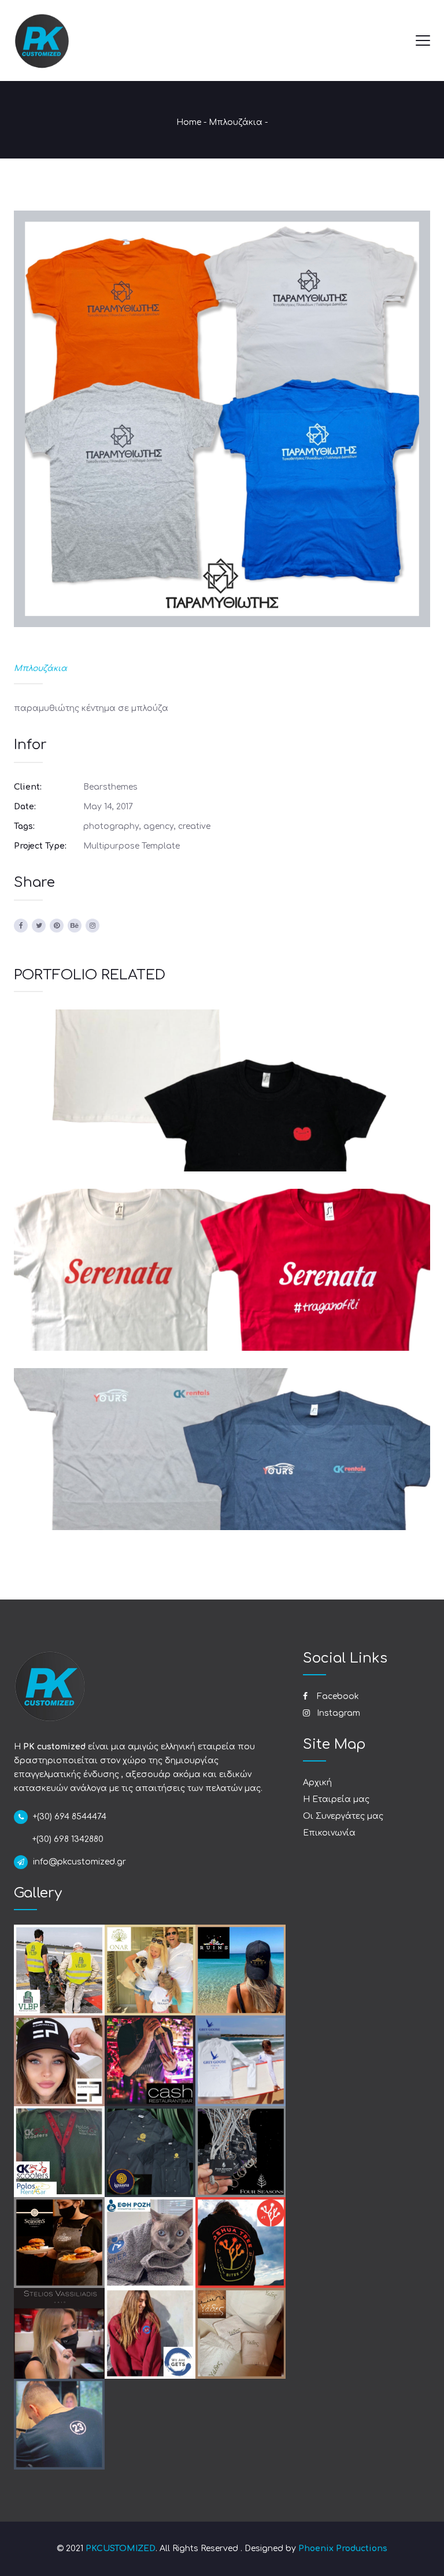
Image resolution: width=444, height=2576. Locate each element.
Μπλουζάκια (236, 122)
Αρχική (317, 1783)
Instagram (337, 1713)
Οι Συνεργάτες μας (343, 1816)
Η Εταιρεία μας (336, 1799)
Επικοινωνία (329, 1833)
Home (189, 122)
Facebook (337, 1696)
